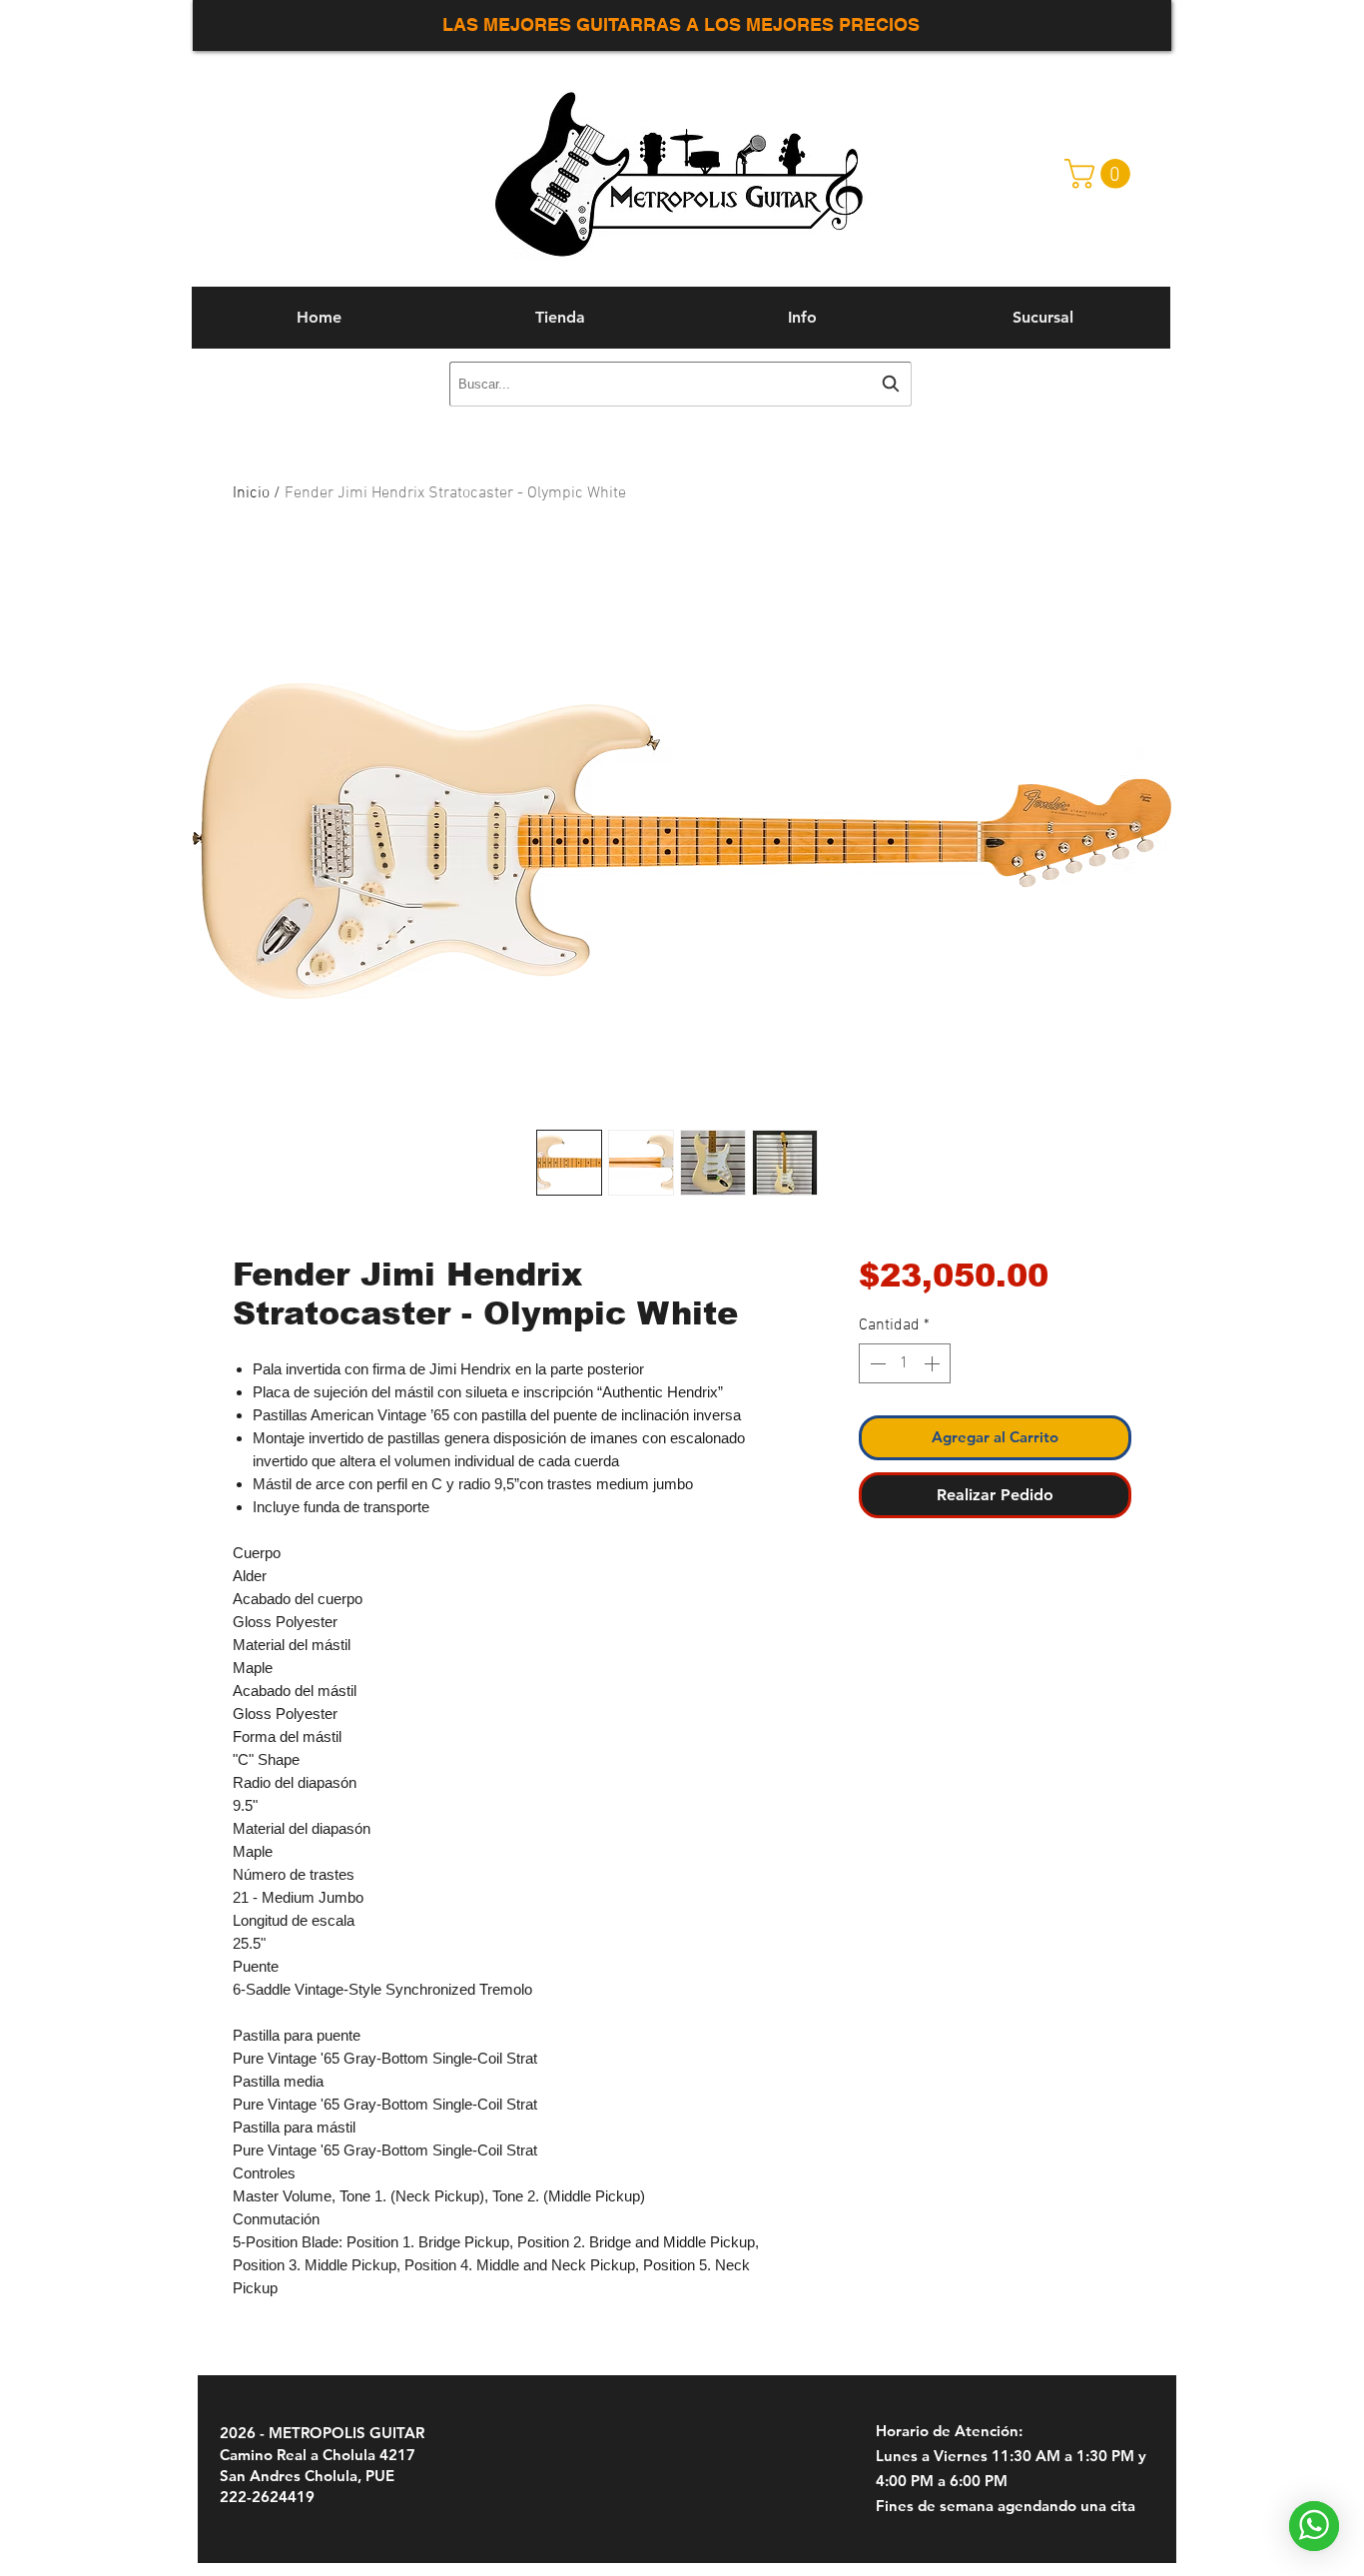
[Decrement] (876, 1363)
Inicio (251, 493)
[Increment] (934, 1363)
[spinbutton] (905, 1363)
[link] (1101, 174)
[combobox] (681, 384)
